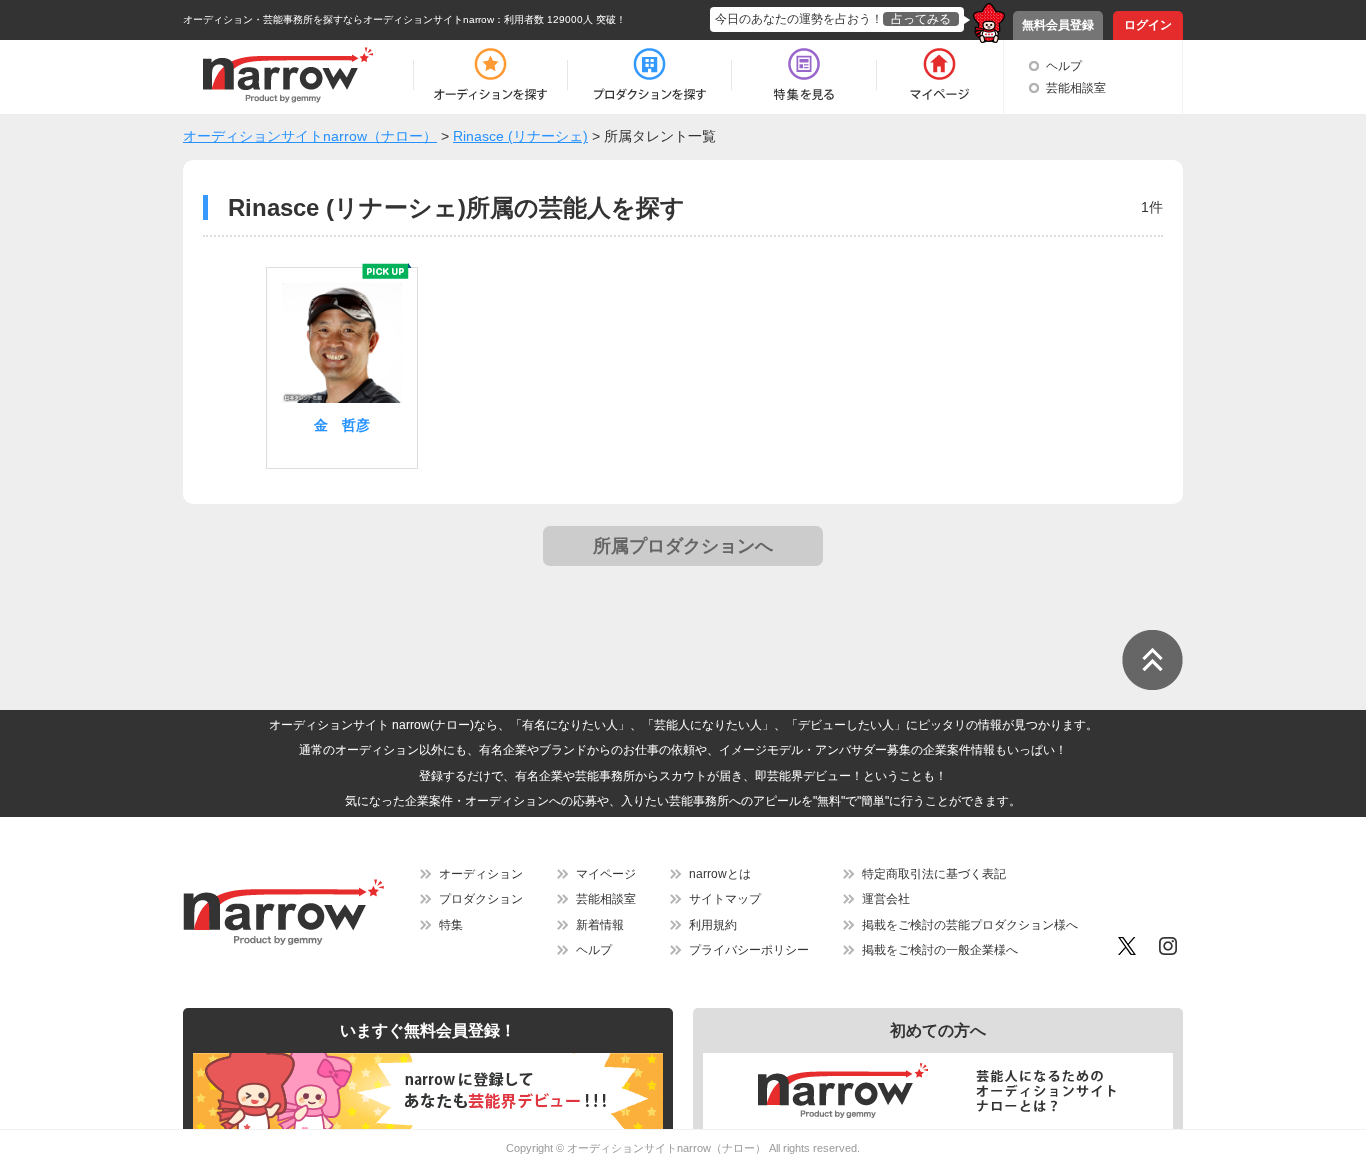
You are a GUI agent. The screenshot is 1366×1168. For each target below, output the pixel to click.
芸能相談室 (1076, 88)
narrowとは (720, 874)
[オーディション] (490, 75)
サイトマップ (725, 899)
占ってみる (921, 19)
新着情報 (600, 925)
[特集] (804, 75)
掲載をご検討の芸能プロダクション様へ (970, 925)
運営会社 (886, 899)
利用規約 (713, 925)
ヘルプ (1064, 66)
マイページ (606, 874)
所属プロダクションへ (683, 546)
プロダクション (481, 899)
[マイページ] (938, 75)
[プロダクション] (649, 75)
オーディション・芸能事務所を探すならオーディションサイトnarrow (338, 19)
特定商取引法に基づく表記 (934, 874)
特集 (451, 925)
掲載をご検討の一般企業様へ (940, 950)
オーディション (481, 874)
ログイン (1148, 25)
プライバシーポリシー (749, 950)
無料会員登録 (1058, 25)
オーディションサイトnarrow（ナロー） (666, 1148)
